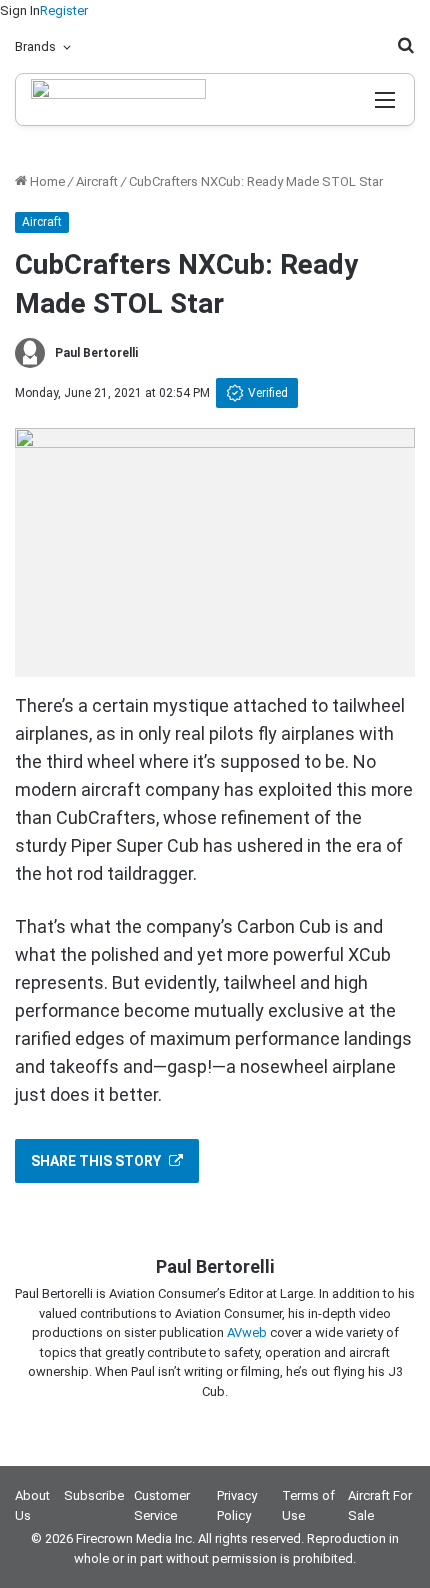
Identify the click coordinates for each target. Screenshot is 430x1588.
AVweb (247, 1332)
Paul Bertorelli (96, 353)
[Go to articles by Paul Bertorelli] (30, 353)
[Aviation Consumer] (118, 99)
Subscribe (94, 1495)
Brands (35, 46)
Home (46, 181)
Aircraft (97, 181)
